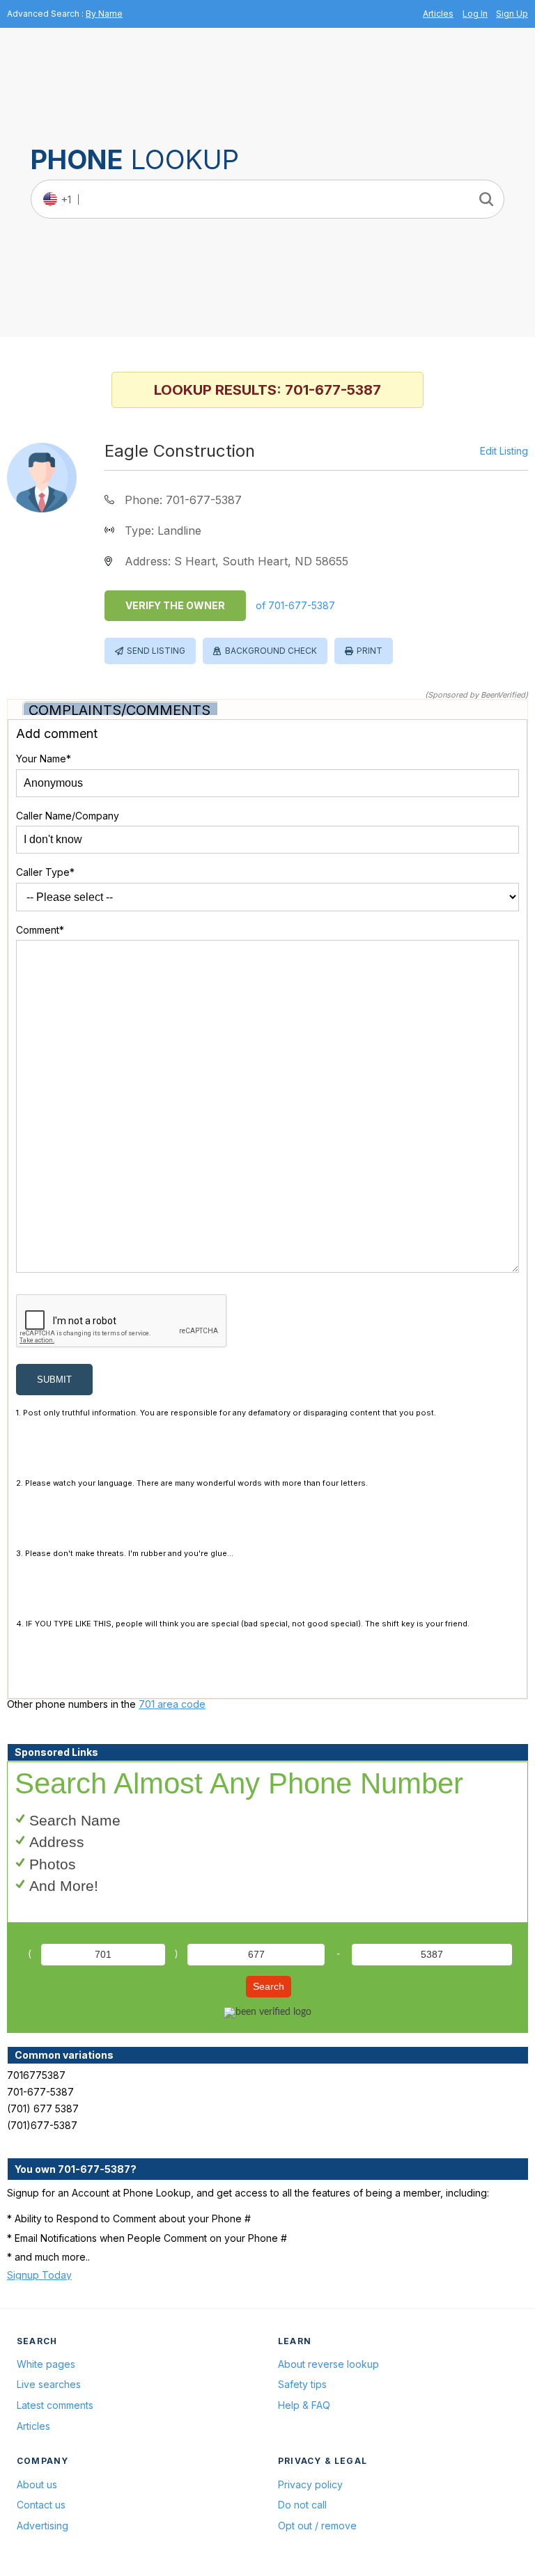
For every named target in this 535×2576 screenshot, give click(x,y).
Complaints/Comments (119, 710)
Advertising (42, 2526)
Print (370, 651)
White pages (46, 2364)
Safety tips (302, 2384)
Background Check (271, 651)
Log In (475, 14)
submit (54, 1380)
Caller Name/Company (68, 816)
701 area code (172, 1704)
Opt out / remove (317, 2526)
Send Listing (156, 651)
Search (269, 1986)
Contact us (41, 2505)
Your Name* (44, 759)
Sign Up (512, 14)
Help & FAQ (304, 2405)
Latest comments (55, 2405)
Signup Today (39, 2275)
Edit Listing (504, 451)
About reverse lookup (328, 2364)
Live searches (49, 2384)
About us (37, 2484)
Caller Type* (45, 872)
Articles (438, 14)
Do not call (302, 2505)
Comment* (40, 930)
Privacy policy (310, 2484)
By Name (104, 14)
